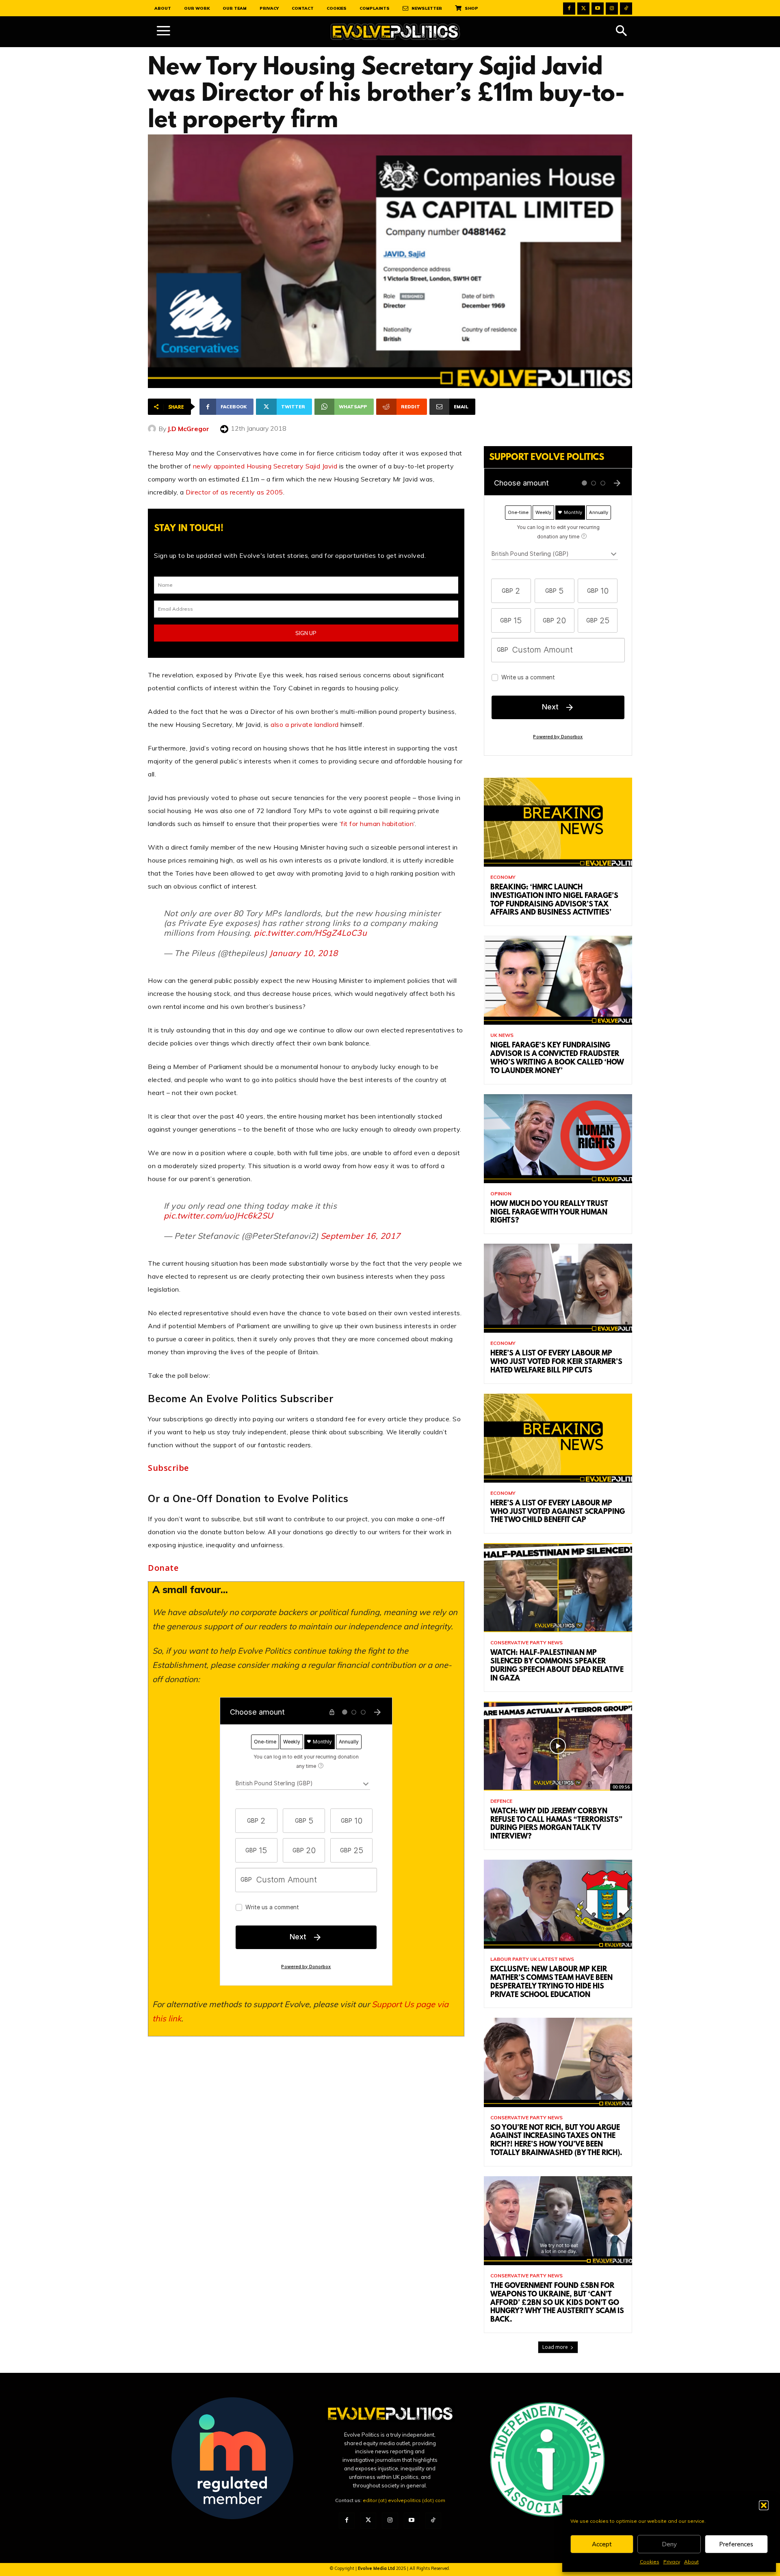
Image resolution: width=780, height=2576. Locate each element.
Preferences (736, 2544)
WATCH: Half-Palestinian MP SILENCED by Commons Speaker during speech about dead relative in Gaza (557, 1666)
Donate (163, 1568)
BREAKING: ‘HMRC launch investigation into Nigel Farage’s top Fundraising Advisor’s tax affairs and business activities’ (554, 900)
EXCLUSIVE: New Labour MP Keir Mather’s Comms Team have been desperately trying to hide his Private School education (551, 1982)
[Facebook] (569, 9)
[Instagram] (612, 9)
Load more (555, 2347)
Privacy (672, 2562)
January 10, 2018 (304, 953)
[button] (764, 2505)
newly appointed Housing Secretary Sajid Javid (265, 466)
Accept (602, 2544)
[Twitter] (583, 9)
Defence (501, 1801)
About (691, 2562)
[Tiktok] (626, 9)
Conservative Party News (526, 1643)
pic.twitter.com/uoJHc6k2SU (219, 1215)
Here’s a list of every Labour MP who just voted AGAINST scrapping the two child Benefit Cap (558, 1512)
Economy (503, 877)
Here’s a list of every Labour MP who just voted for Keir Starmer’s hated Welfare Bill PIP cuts (556, 1362)
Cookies (650, 2562)
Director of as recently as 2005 (234, 492)
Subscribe (168, 1468)
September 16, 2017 (361, 1236)
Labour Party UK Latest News (532, 1959)
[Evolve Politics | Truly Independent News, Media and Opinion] (395, 32)
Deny (669, 2544)
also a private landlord (305, 724)
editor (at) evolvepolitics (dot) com (404, 2500)
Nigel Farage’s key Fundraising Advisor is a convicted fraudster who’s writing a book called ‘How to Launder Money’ (557, 1058)
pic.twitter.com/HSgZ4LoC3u (310, 933)
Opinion (501, 1194)
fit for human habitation (377, 824)
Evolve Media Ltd (377, 2568)
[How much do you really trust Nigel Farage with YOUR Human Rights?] (558, 1139)
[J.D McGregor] (153, 429)
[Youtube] (598, 9)
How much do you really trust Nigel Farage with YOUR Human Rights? (549, 1213)
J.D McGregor (188, 429)
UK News (502, 1035)
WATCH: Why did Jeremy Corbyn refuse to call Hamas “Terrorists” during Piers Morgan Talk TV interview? (556, 1824)
